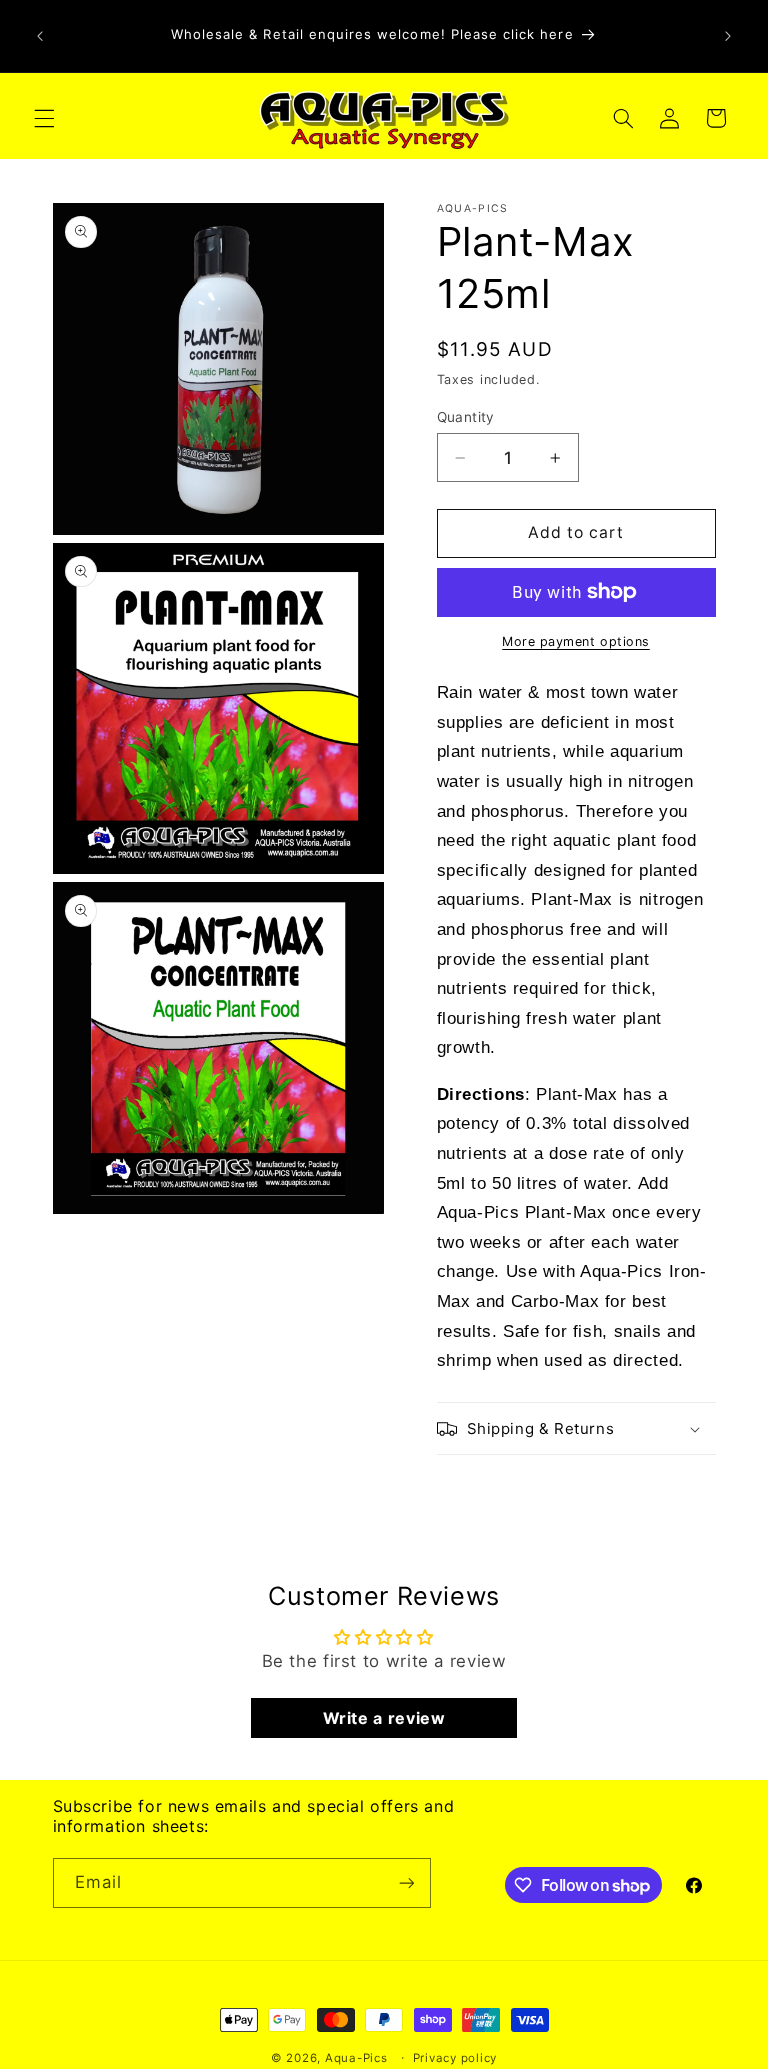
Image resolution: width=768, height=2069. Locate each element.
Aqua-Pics (356, 2058)
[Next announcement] (728, 36)
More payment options (576, 641)
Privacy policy (455, 2058)
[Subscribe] (406, 1882)
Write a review (384, 1718)
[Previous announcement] (40, 36)
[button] (44, 118)
